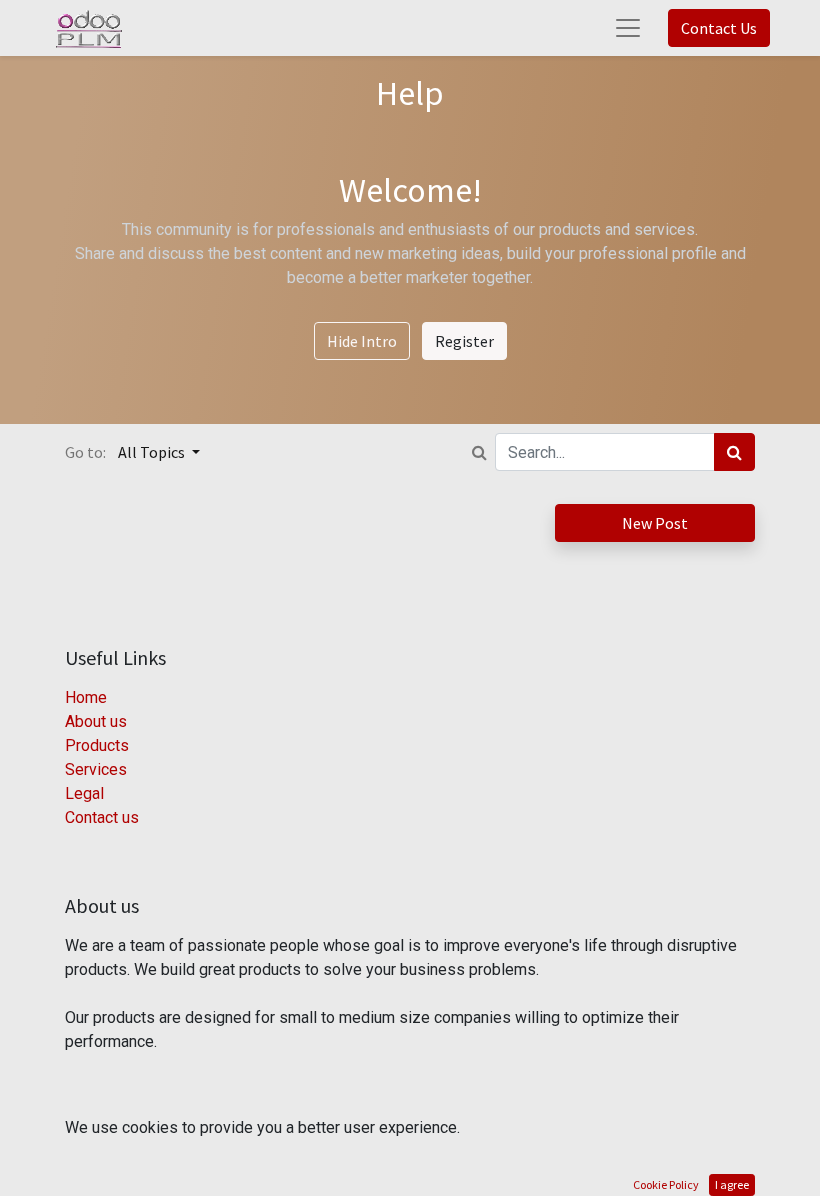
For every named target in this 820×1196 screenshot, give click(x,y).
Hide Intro (362, 341)
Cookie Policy (666, 1184)
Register (464, 341)
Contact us (102, 817)
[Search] (734, 452)
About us (96, 721)
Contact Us (719, 28)
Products (97, 745)
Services (96, 769)
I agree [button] (732, 1184)
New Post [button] (655, 523)
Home (86, 697)
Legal (84, 793)
